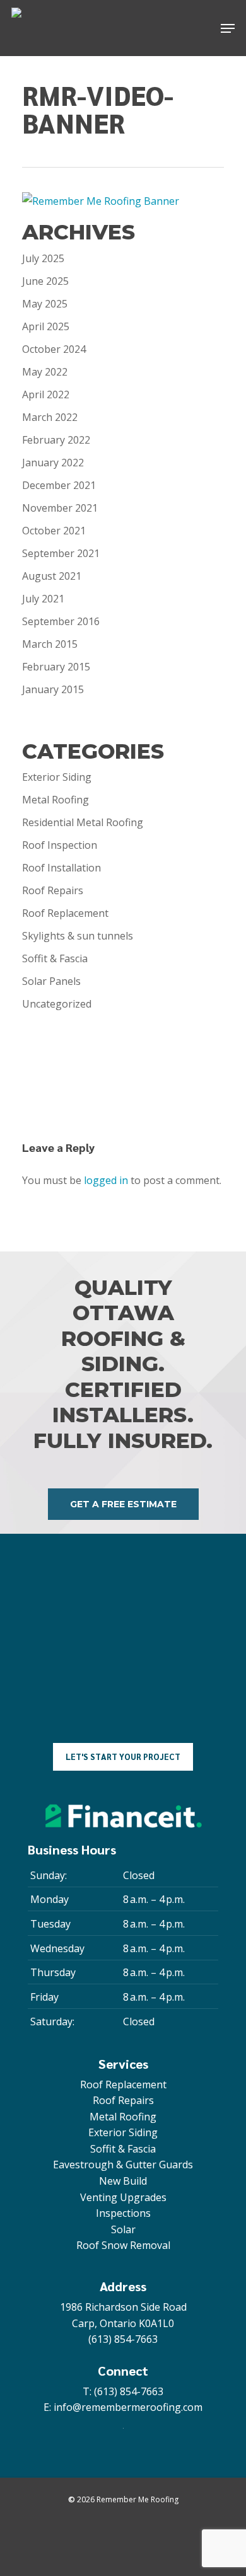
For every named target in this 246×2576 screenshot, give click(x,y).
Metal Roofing (56, 800)
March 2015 (50, 644)
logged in (106, 1180)
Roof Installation (61, 868)
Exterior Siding (57, 777)
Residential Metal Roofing (83, 822)
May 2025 (45, 304)
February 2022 (56, 440)
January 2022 (53, 463)
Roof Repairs (53, 890)
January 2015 (53, 689)
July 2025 (43, 258)
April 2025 (46, 326)
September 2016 (61, 621)
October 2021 (54, 531)
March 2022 (50, 417)
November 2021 (60, 508)
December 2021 (59, 485)
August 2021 (52, 576)
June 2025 (45, 281)
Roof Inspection (60, 845)
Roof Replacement (65, 913)
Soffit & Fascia (55, 958)
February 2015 (56, 667)
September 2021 (61, 553)
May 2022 (45, 372)
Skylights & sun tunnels (78, 936)
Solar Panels (51, 981)
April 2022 (46, 394)
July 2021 (43, 599)
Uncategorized (57, 1004)
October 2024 (54, 349)
